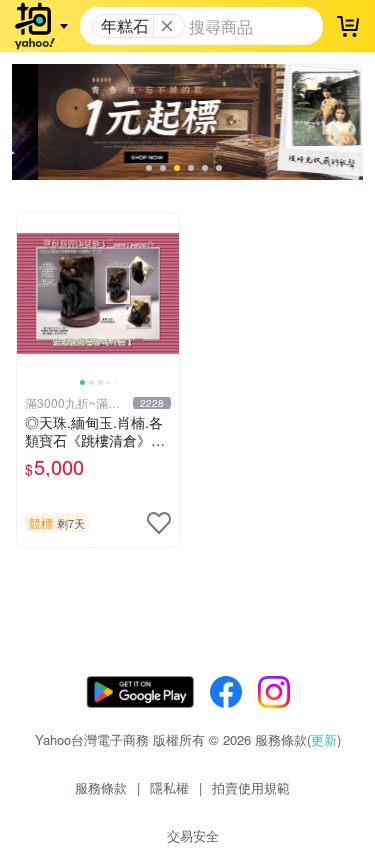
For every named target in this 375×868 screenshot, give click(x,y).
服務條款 (101, 787)
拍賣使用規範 (251, 787)
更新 (324, 739)
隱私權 (169, 787)
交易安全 (193, 835)
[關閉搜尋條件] (167, 26)
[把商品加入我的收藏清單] (159, 523)
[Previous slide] (30, 294)
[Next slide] (166, 294)
